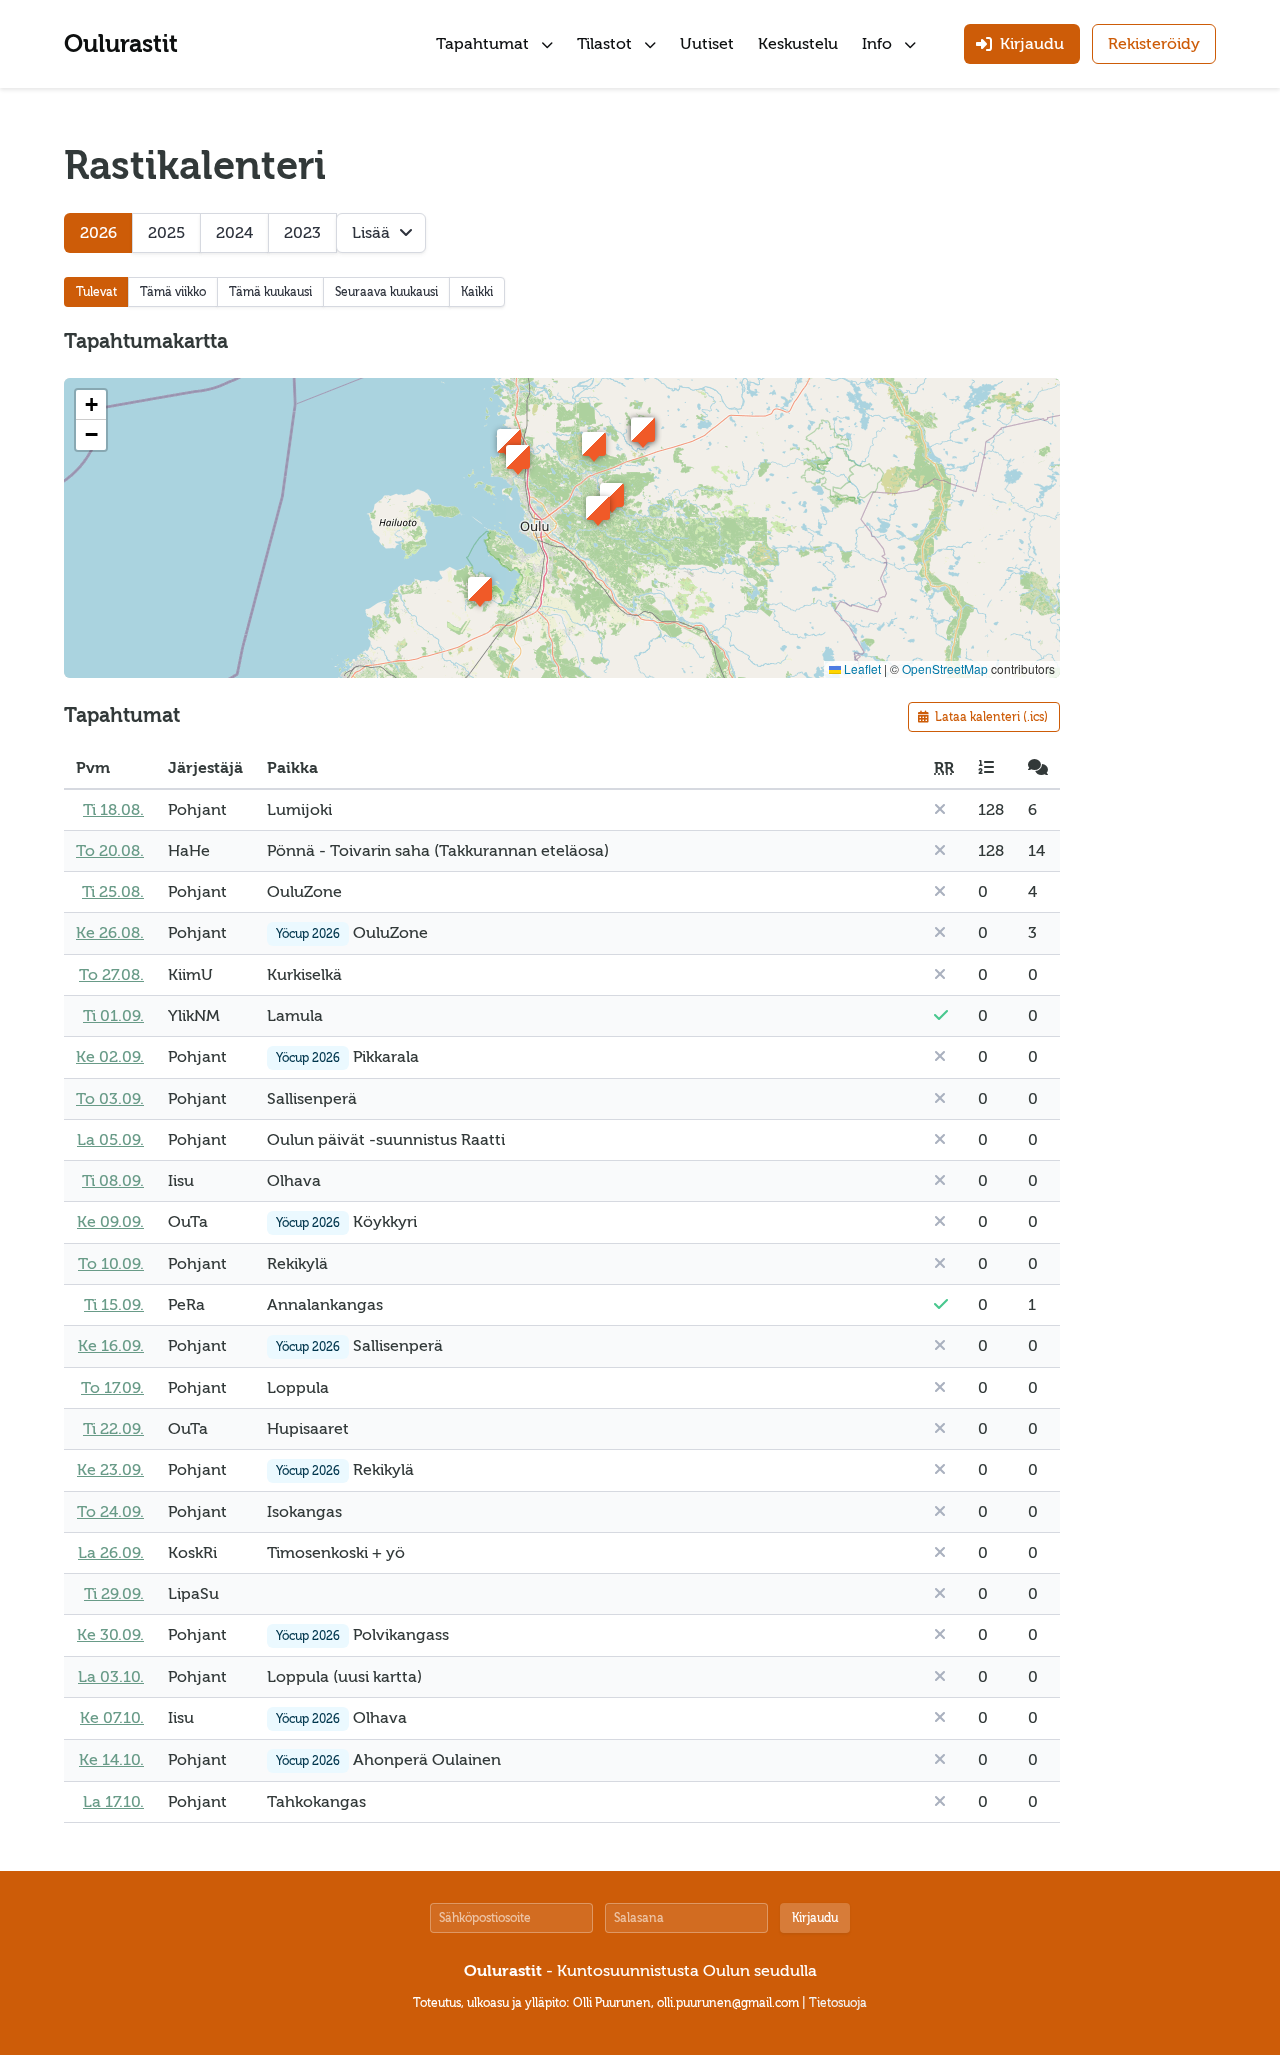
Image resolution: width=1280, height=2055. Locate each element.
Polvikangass (401, 1635)
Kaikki (477, 292)
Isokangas (304, 1512)
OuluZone (304, 892)
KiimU (190, 975)
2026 (98, 233)
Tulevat (96, 292)
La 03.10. (111, 1677)
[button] (480, 589)
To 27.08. (111, 975)
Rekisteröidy (1154, 44)
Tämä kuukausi (270, 292)
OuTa (188, 1222)
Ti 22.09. (113, 1429)
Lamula (295, 1016)
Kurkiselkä (304, 975)
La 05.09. (110, 1140)
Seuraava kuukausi (386, 292)
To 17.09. (112, 1388)
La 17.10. (113, 1802)
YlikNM (194, 1016)
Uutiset (707, 44)
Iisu (181, 1181)
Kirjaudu (815, 1918)
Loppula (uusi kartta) (344, 1677)
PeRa (186, 1305)
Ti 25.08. (113, 892)
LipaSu (193, 1594)
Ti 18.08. (113, 810)
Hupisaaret (308, 1429)
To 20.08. (110, 851)
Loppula (298, 1388)
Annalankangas (325, 1305)
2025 (166, 233)
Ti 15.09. (114, 1305)
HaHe (189, 851)
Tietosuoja (838, 2003)
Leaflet (861, 668)
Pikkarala (386, 1057)
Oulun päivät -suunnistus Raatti (386, 1140)
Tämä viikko (173, 292)
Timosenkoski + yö (336, 1553)
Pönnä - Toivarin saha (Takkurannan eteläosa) (438, 851)
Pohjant (197, 810)
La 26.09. (111, 1553)
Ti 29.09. (114, 1594)
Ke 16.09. (111, 1346)
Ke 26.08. (110, 933)
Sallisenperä (312, 1099)
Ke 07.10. (112, 1718)
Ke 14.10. (111, 1760)
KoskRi (192, 1553)
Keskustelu (798, 44)
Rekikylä (297, 1264)
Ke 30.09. (110, 1635)
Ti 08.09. (113, 1181)
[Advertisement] (1156, 444)
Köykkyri (385, 1222)
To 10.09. (111, 1264)
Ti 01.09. (113, 1016)
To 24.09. (110, 1512)
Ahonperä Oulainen (427, 1760)
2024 (234, 233)
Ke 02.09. (110, 1057)
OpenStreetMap (945, 668)
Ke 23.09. (110, 1470)
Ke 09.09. (110, 1222)
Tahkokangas (316, 1802)
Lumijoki (299, 810)
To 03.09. (110, 1099)
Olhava (294, 1181)
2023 (302, 233)
